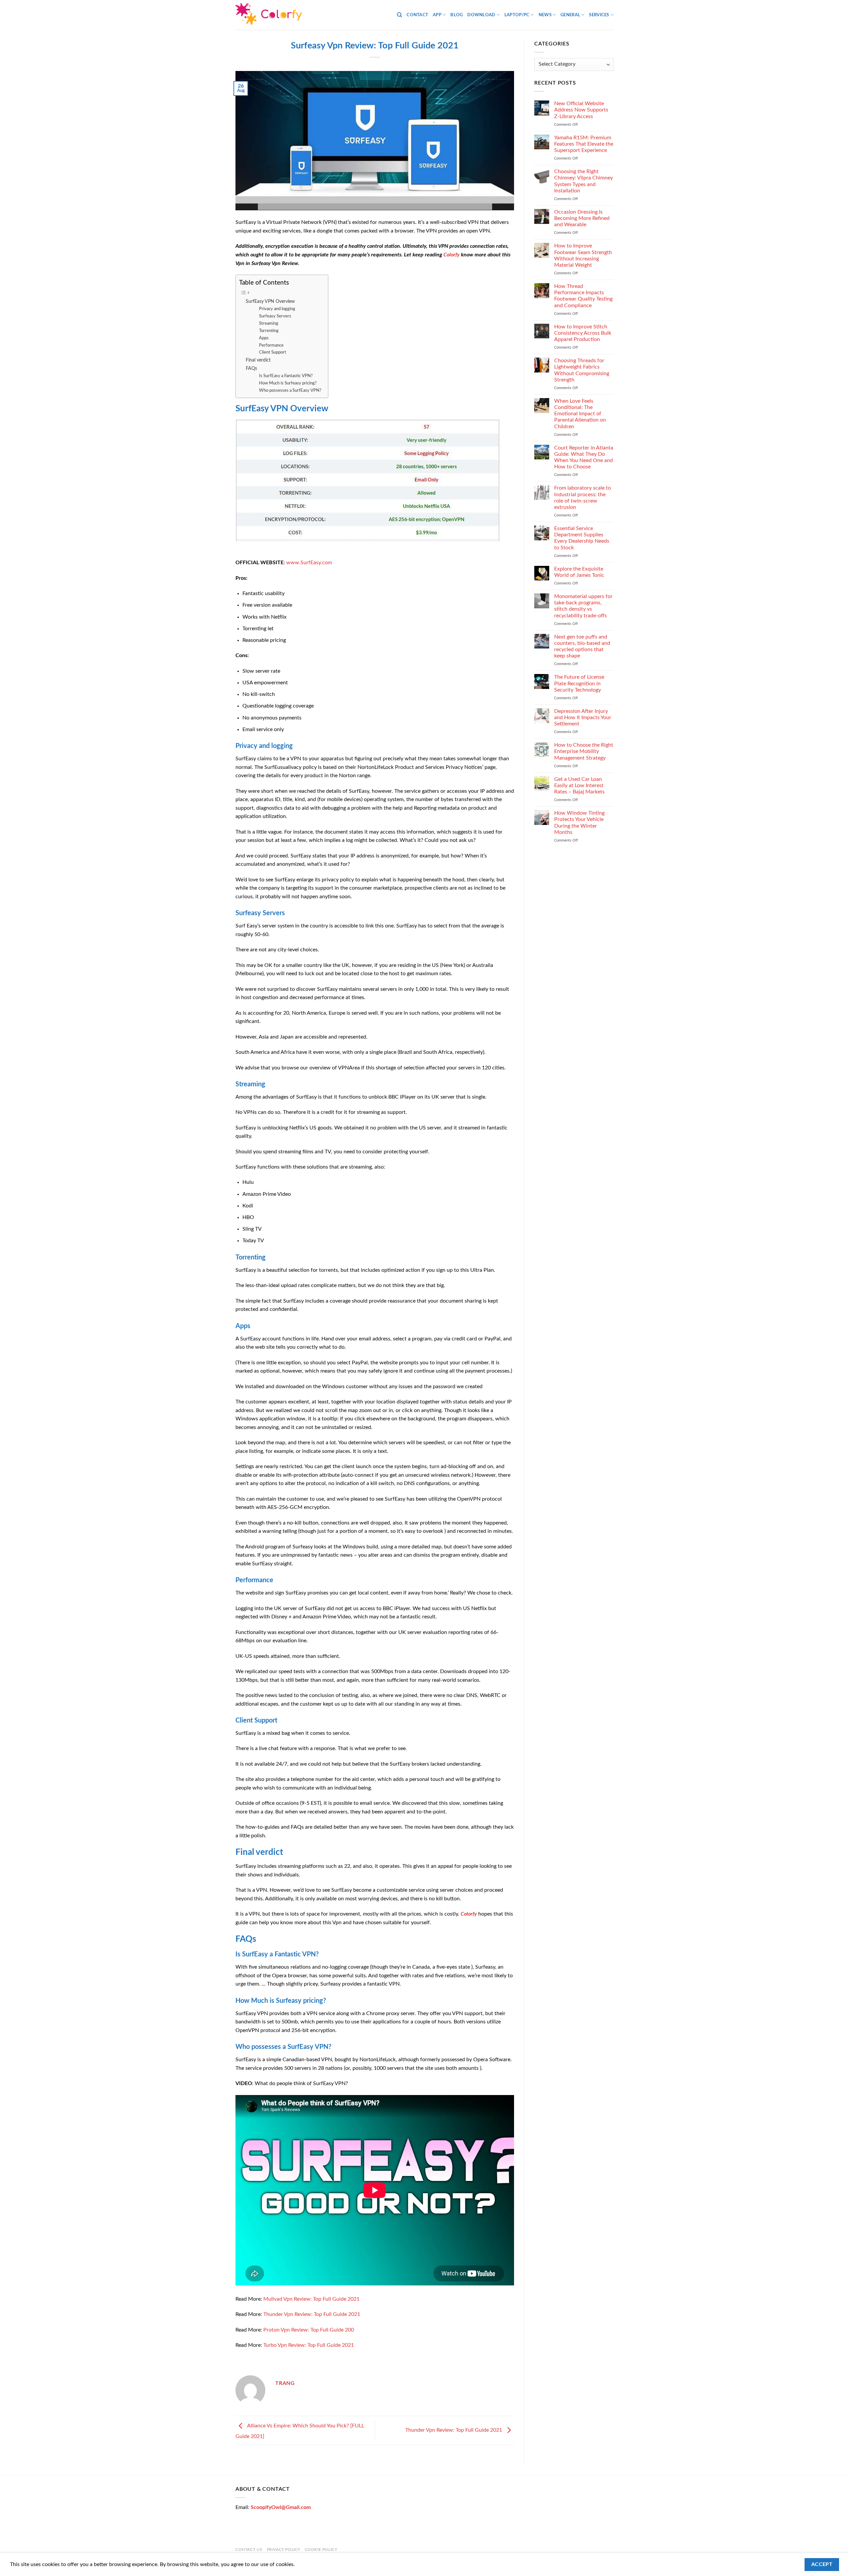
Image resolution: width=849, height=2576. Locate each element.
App (437, 15)
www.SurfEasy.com (309, 563)
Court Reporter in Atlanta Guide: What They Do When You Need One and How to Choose (584, 457)
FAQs (251, 368)
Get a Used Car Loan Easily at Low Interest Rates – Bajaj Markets (579, 785)
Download (481, 15)
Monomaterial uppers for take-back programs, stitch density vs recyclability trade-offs (583, 606)
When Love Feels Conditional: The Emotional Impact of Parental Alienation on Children (580, 414)
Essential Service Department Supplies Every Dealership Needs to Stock (582, 538)
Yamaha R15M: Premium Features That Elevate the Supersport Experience (584, 144)
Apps (264, 338)
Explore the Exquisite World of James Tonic (579, 572)
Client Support (273, 352)
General (570, 15)
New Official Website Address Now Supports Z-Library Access (581, 110)
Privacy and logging (277, 309)
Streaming (269, 324)
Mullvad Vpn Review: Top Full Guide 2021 (311, 2299)
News (545, 15)
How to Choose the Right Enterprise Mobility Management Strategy (584, 751)
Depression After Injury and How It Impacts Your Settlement (583, 717)
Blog (457, 15)
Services (599, 15)
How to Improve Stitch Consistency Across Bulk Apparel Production (583, 333)
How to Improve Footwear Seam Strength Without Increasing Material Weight (583, 255)
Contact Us (249, 2549)
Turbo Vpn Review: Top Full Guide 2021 (309, 2345)
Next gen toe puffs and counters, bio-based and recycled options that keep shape (582, 646)
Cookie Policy (321, 2549)
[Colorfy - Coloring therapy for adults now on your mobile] (269, 15)
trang (285, 2383)
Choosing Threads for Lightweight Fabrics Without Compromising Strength (582, 370)
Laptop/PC (517, 15)
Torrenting (269, 331)
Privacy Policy (284, 2549)
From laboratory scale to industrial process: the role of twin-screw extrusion (583, 498)
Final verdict (258, 360)
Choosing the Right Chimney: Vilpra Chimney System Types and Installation (584, 181)
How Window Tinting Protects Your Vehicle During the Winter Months (579, 823)
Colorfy (452, 255)
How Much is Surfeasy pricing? (288, 383)
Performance (271, 345)
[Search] (399, 15)
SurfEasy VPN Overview (270, 301)
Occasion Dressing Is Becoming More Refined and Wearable (582, 218)
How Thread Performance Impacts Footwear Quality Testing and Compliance (583, 296)
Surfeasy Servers (275, 316)
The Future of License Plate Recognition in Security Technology (579, 683)
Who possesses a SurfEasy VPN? (290, 391)
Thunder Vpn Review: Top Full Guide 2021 (312, 2314)
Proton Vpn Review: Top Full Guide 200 (309, 2330)
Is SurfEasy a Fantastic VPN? (286, 376)
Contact (417, 15)
